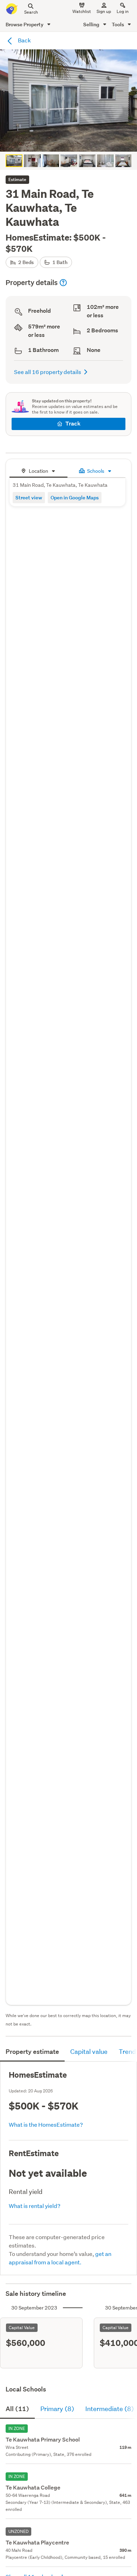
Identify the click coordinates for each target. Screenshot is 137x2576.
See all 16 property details (48, 372)
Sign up (104, 11)
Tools (118, 24)
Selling (92, 24)
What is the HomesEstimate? (46, 2124)
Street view (29, 497)
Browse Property (25, 24)
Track (73, 424)
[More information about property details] (63, 283)
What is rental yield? (35, 2206)
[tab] (38, 470)
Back (24, 40)
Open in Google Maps (75, 497)
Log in (123, 11)
